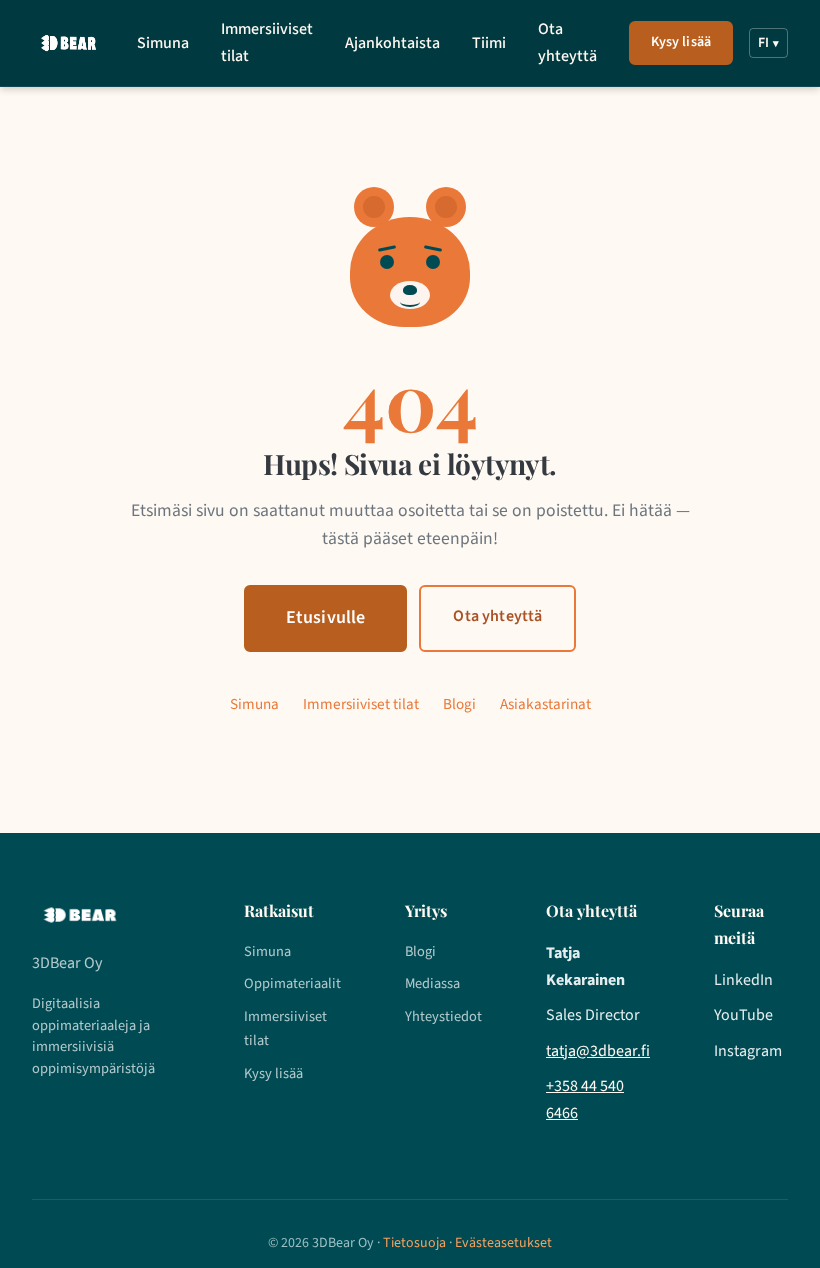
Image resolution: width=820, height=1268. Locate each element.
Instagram (748, 1051)
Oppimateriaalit (292, 983)
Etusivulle (326, 617)
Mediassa (432, 983)
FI (768, 43)
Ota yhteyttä (567, 42)
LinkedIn (743, 980)
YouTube (743, 1015)
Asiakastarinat (545, 704)
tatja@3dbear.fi (598, 1051)
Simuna (163, 43)
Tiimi (489, 43)
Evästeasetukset (503, 1243)
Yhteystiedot (443, 1016)
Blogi (459, 704)
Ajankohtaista (392, 43)
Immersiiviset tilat (267, 42)
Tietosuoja (414, 1243)
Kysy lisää (681, 42)
